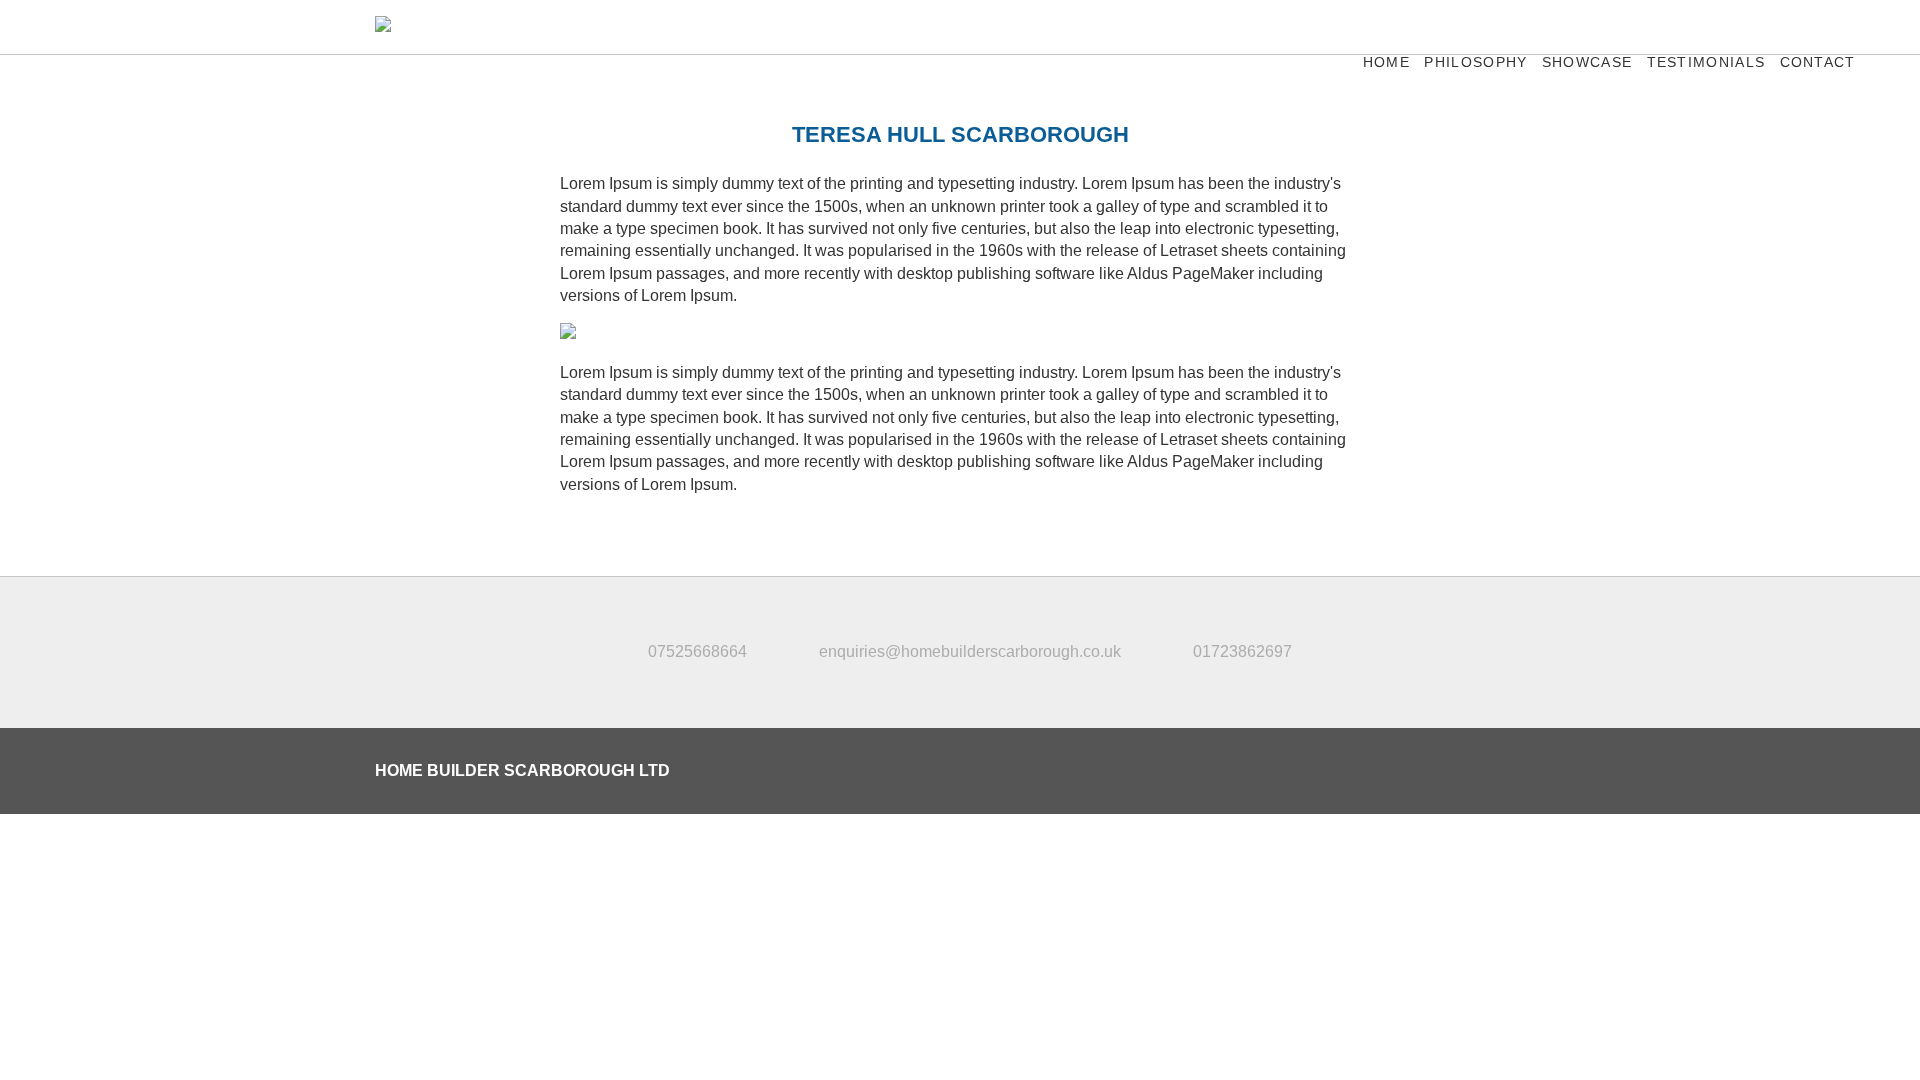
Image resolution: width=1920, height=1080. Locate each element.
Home (1386, 62)
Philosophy (1475, 62)
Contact (1818, 62)
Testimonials (1706, 62)
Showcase (1587, 62)
